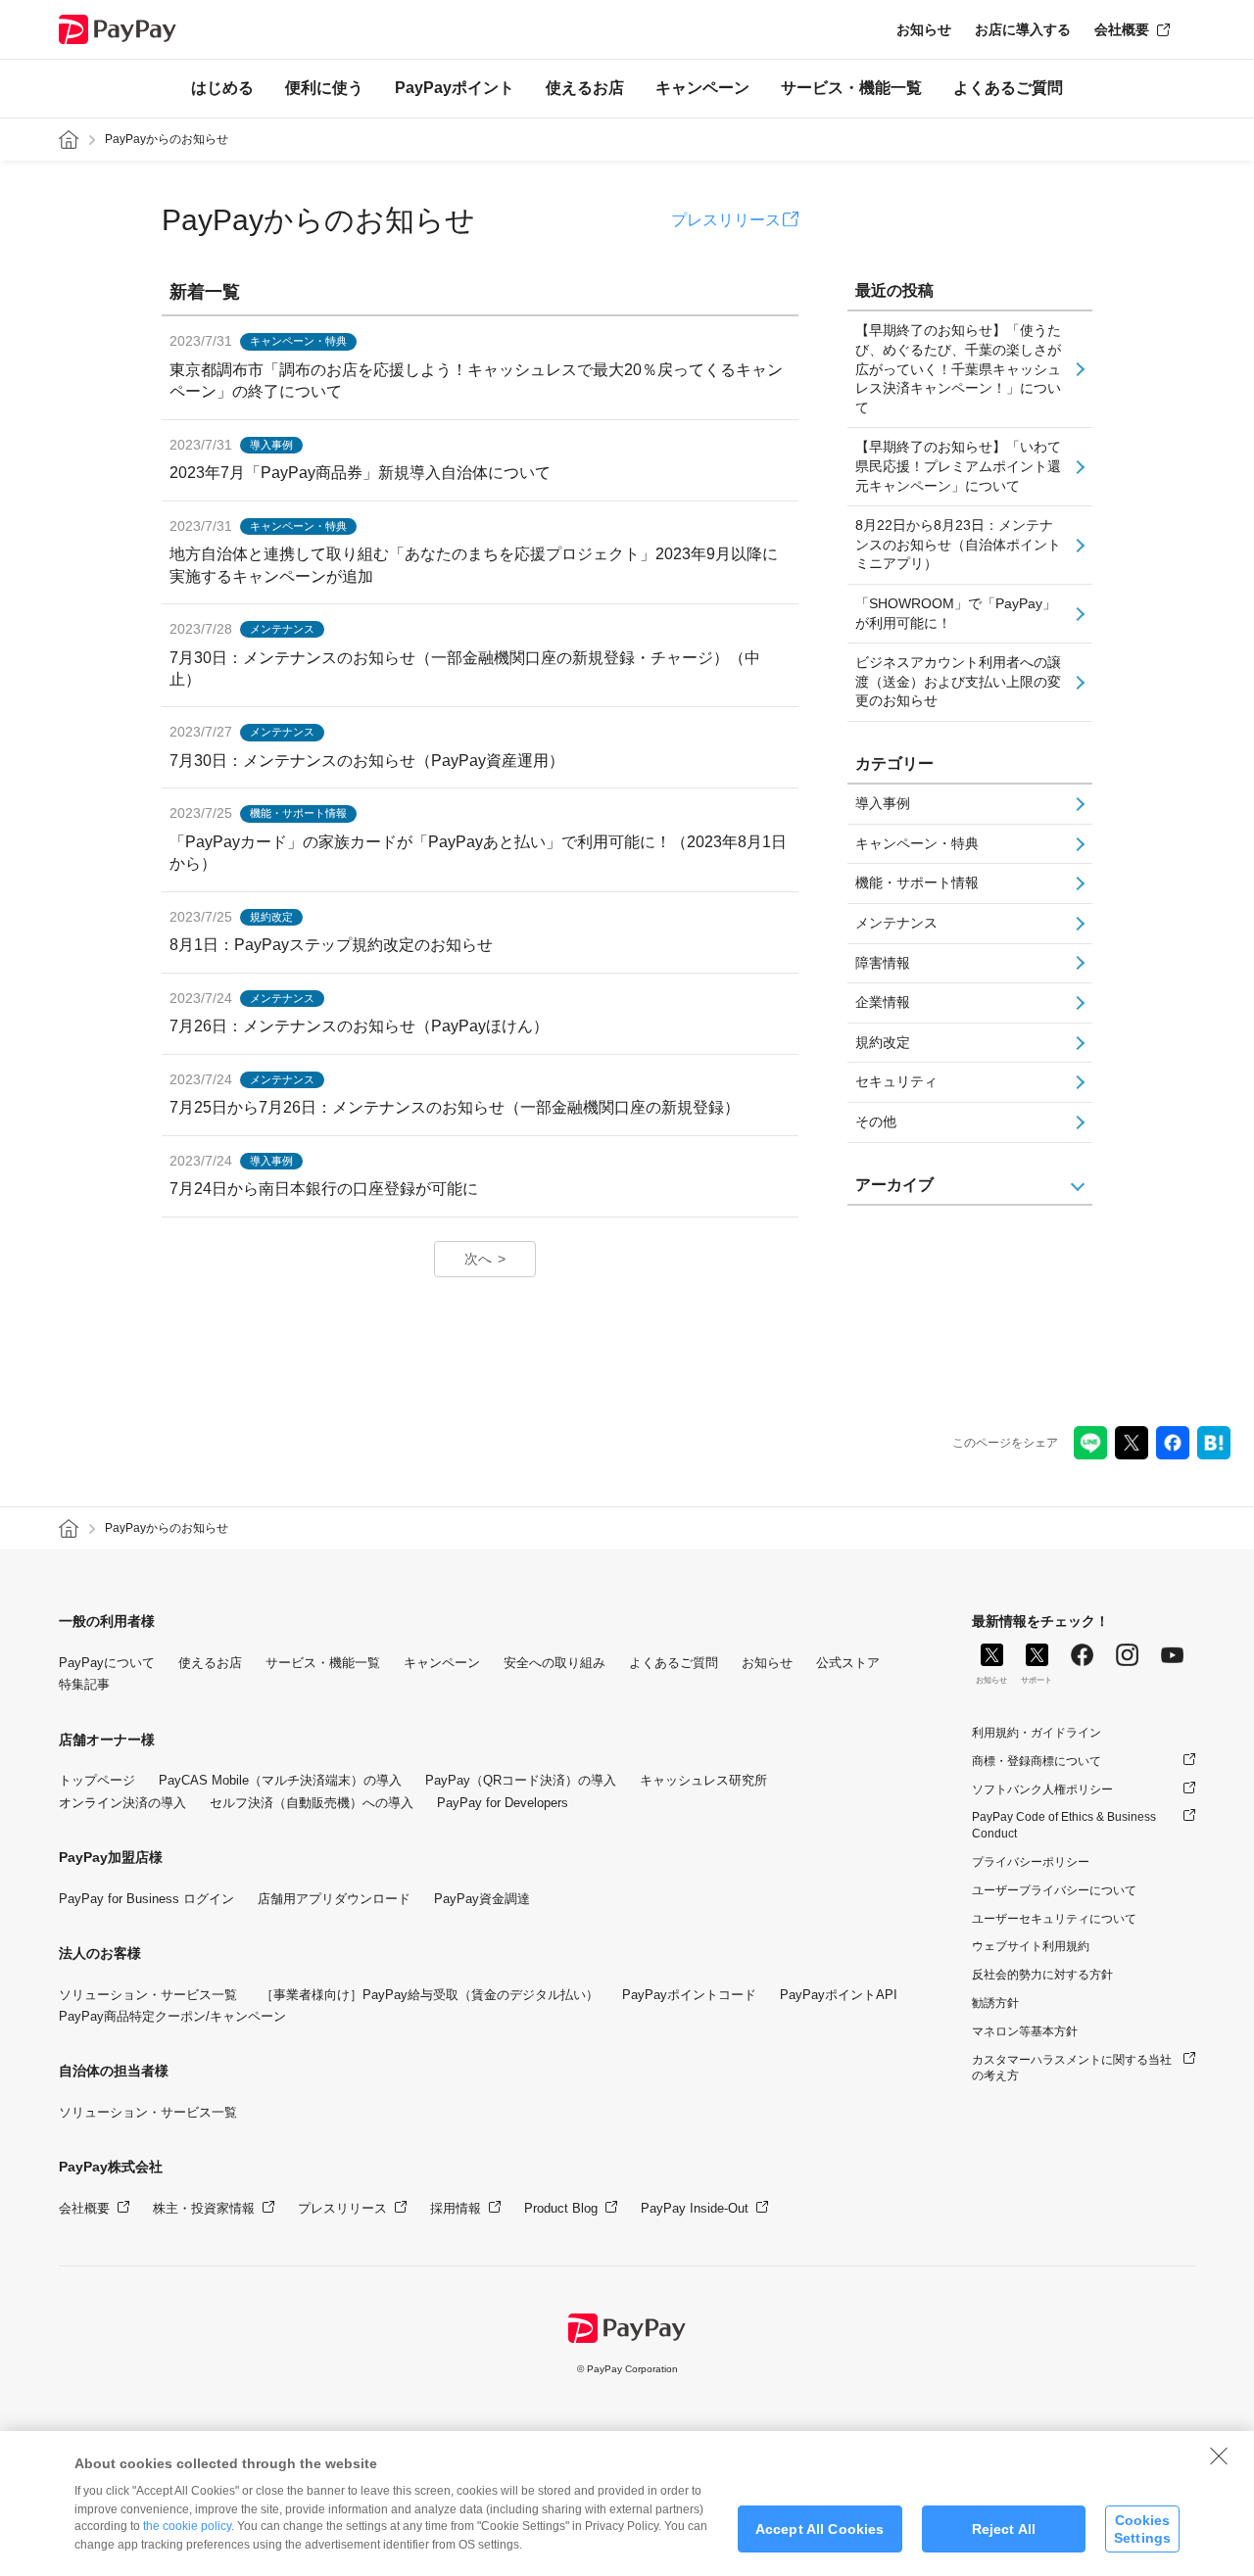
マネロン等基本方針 (1025, 2031)
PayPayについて (107, 1663)
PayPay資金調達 (482, 1899)
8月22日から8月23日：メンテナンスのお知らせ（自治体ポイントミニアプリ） (958, 544)
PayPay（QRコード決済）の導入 (521, 1780)
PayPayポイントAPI (839, 1995)
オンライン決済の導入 (122, 1803)
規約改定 (883, 1042)
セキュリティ (896, 1081)
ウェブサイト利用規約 (1031, 1946)
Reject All (1004, 2529)
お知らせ (924, 29)
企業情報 (883, 1002)
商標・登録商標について (1037, 1761)
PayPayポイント (455, 88)
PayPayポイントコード (689, 1995)
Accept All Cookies (820, 2529)
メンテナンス (896, 923)
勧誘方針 (995, 2003)
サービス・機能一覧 (851, 88)
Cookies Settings (1142, 2528)
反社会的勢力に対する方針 (1042, 1975)
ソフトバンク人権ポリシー (1042, 1789)
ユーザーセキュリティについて (1054, 1919)
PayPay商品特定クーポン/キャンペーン (172, 2016)
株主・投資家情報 (204, 2208)
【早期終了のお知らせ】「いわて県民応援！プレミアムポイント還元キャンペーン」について (958, 466)
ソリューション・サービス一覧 (148, 1995)
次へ (478, 1259)
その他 (876, 1121)
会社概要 (1122, 29)
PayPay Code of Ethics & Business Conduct (1064, 1825)
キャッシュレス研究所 (703, 1780)
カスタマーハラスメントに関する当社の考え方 (1072, 2068)
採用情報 (456, 2208)
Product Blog (561, 2208)
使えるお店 (585, 88)
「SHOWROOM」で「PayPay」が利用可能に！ (956, 613)
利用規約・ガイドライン (1037, 1733)
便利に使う (324, 88)
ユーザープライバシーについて (1054, 1890)
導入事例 (883, 803)
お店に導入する (1023, 29)
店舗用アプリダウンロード (334, 1899)
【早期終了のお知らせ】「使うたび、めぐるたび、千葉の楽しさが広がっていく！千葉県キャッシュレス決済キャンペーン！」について (958, 368)
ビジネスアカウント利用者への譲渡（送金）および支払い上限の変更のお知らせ (958, 681)
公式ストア (848, 1663)
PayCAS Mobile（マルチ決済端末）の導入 (280, 1780)
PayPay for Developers (503, 1803)
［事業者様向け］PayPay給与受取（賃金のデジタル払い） (430, 1995)
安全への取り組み (555, 1663)
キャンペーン (702, 88)
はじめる (222, 88)
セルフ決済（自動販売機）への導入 (312, 1803)
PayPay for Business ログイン (146, 1899)
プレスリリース (726, 220)
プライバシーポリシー (1031, 1862)
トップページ (97, 1780)
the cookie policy (187, 2526)
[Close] (1219, 2456)
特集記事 (84, 1684)
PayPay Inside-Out (695, 2208)
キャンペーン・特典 (917, 843)
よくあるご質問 (1008, 88)
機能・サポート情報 (917, 883)
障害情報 (883, 963)
